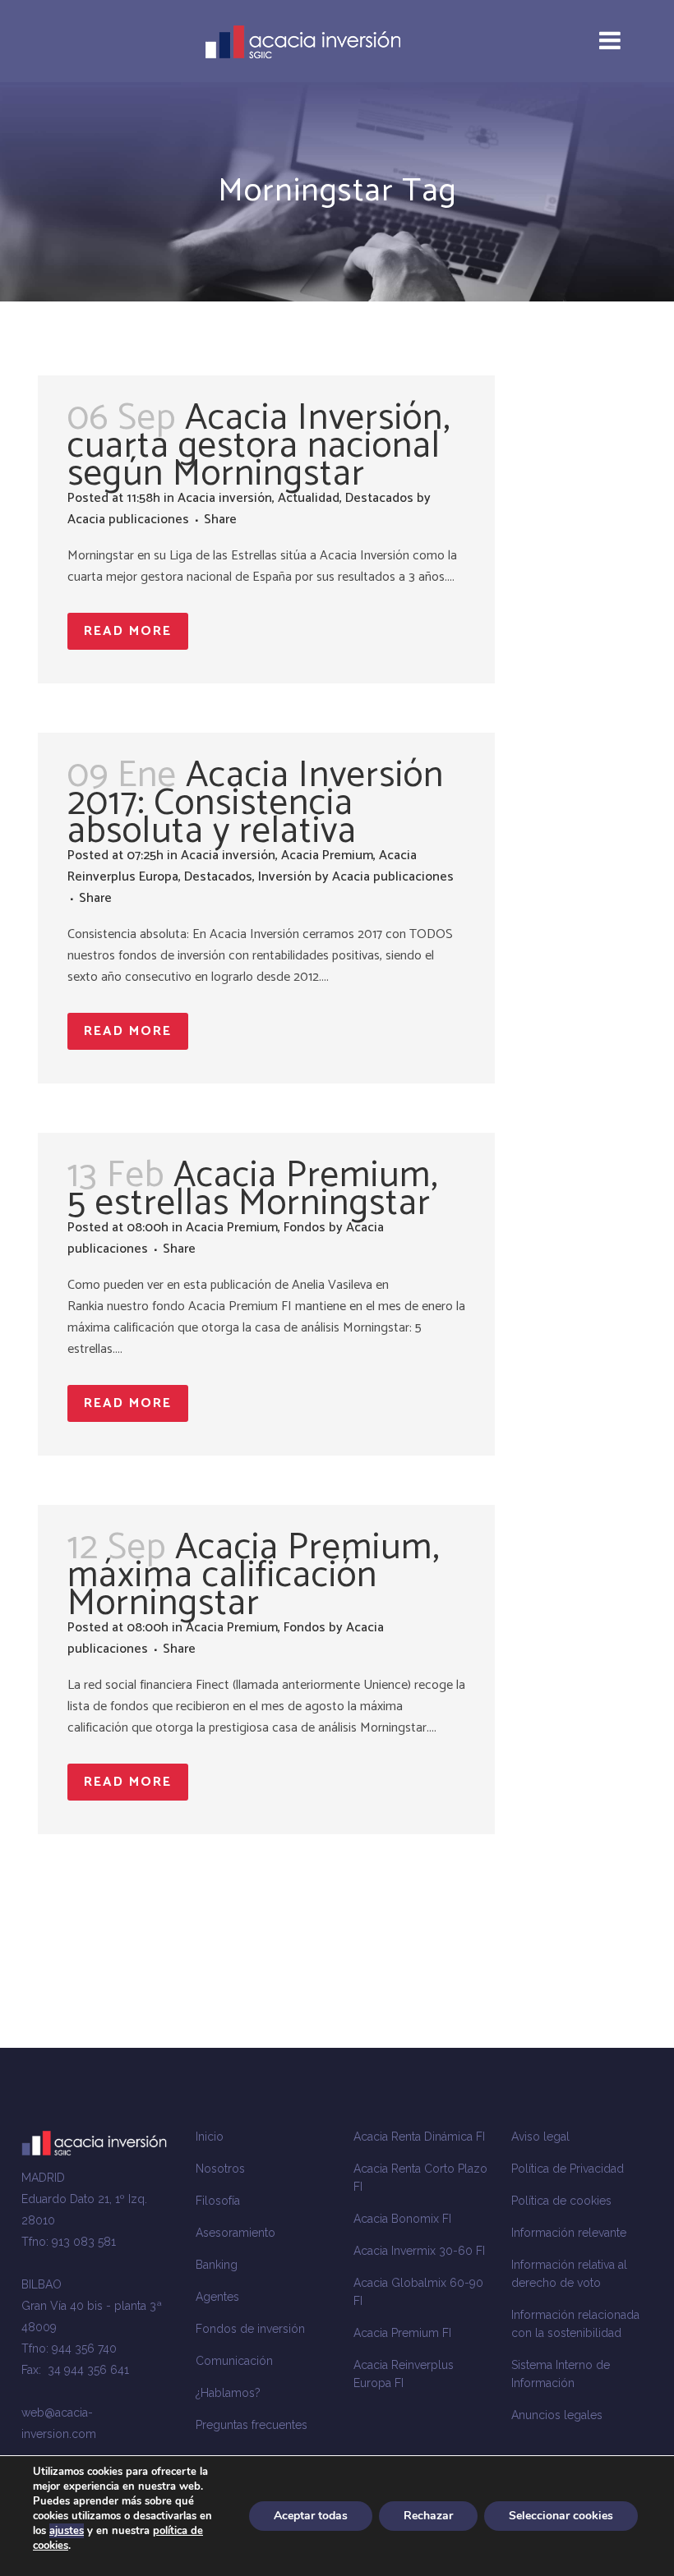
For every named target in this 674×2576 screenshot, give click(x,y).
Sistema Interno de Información (561, 2374)
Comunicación (234, 2361)
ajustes (67, 2531)
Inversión (285, 877)
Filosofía (218, 2201)
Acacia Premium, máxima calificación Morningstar (254, 1575)
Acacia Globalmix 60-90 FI (418, 2292)
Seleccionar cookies (561, 2516)
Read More (128, 631)
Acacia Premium (327, 856)
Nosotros (220, 2169)
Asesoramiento (235, 2233)
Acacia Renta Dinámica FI (419, 2137)
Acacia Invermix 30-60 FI (419, 2251)
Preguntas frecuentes (252, 2425)
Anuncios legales (557, 2415)
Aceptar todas (311, 2516)
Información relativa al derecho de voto (569, 2274)
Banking (217, 2265)
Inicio (210, 2137)
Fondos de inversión (250, 2329)
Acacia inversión (225, 498)
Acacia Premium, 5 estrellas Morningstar (253, 1189)
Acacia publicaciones (128, 520)
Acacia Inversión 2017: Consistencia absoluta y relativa (256, 803)
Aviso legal (540, 2137)
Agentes (217, 2297)
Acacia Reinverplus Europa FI (404, 2374)
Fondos (305, 1228)
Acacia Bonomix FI (402, 2219)
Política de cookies (561, 2201)
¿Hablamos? (228, 2393)
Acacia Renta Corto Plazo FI (420, 2178)
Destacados (379, 498)
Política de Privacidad (568, 2169)
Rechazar (428, 2516)
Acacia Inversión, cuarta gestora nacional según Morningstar (259, 446)
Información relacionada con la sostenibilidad (575, 2324)
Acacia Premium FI (402, 2333)
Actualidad (309, 498)
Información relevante (569, 2233)
